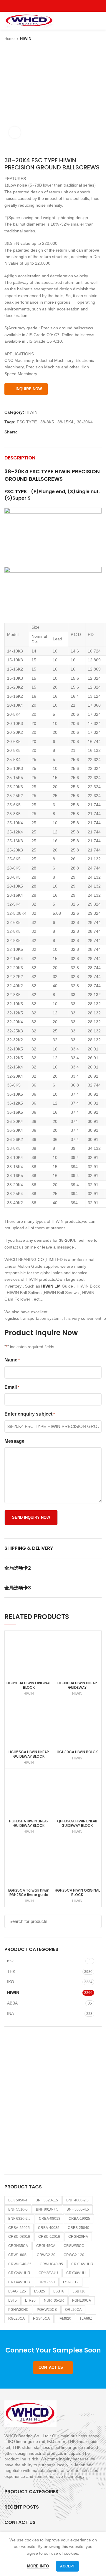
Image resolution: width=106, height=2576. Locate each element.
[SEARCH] (94, 1921)
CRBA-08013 (50, 2219)
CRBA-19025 (79, 2219)
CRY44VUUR (19, 2282)
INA (10, 2013)
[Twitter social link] (46, 6)
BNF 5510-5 (18, 2209)
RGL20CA (16, 2318)
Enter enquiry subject (30, 1414)
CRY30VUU (76, 2273)
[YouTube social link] (60, 6)
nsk (10, 1961)
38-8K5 (47, 422)
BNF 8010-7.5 (47, 2209)
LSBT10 (79, 2291)
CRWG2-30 (46, 2255)
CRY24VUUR (19, 2273)
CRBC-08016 (19, 2237)
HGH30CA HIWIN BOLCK (77, 1752)
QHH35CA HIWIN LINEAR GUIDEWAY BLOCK (77, 1823)
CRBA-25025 (19, 2228)
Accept (67, 2566)
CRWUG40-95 (51, 2264)
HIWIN (26, 39)
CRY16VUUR (82, 2264)
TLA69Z (86, 2318)
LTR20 (30, 2300)
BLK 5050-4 (18, 2200)
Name (12, 1360)
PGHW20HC (18, 2310)
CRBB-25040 (78, 2228)
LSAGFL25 (17, 2291)
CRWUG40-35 (20, 2264)
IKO (11, 1982)
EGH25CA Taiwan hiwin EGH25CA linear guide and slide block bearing (29, 1895)
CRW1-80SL (18, 2255)
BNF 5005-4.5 (78, 2209)
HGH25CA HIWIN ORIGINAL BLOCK (77, 1892)
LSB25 (40, 2291)
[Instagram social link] (53, 6)
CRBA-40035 (49, 2228)
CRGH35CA (18, 2246)
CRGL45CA (46, 2246)
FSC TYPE (27, 422)
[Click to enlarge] (15, 132)
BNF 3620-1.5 (47, 2200)
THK (11, 1971)
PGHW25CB (47, 2310)
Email (12, 1387)
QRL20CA (73, 2310)
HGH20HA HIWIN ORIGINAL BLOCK (29, 1685)
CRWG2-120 (74, 2255)
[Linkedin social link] (43, 432)
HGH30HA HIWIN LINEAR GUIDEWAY (77, 1685)
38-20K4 (85, 422)
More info (38, 2566)
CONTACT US (51, 2367)
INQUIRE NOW (29, 389)
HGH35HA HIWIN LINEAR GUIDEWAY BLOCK (29, 1823)
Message (14, 1441)
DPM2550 (47, 2282)
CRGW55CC (74, 2246)
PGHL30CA (82, 2300)
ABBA (12, 2003)
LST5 (13, 2300)
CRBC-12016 (49, 2237)
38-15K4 (65, 422)
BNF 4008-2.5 (77, 2200)
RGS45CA (41, 2318)
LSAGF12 (71, 2282)
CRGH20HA (78, 2237)
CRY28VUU (48, 2273)
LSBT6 (59, 2291)
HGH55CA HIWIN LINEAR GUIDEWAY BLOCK (29, 1754)
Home (10, 39)
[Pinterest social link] (67, 6)
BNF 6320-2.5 (19, 2219)
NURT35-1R (54, 2300)
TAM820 (65, 2318)
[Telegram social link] (49, 432)
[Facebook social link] (40, 6)
